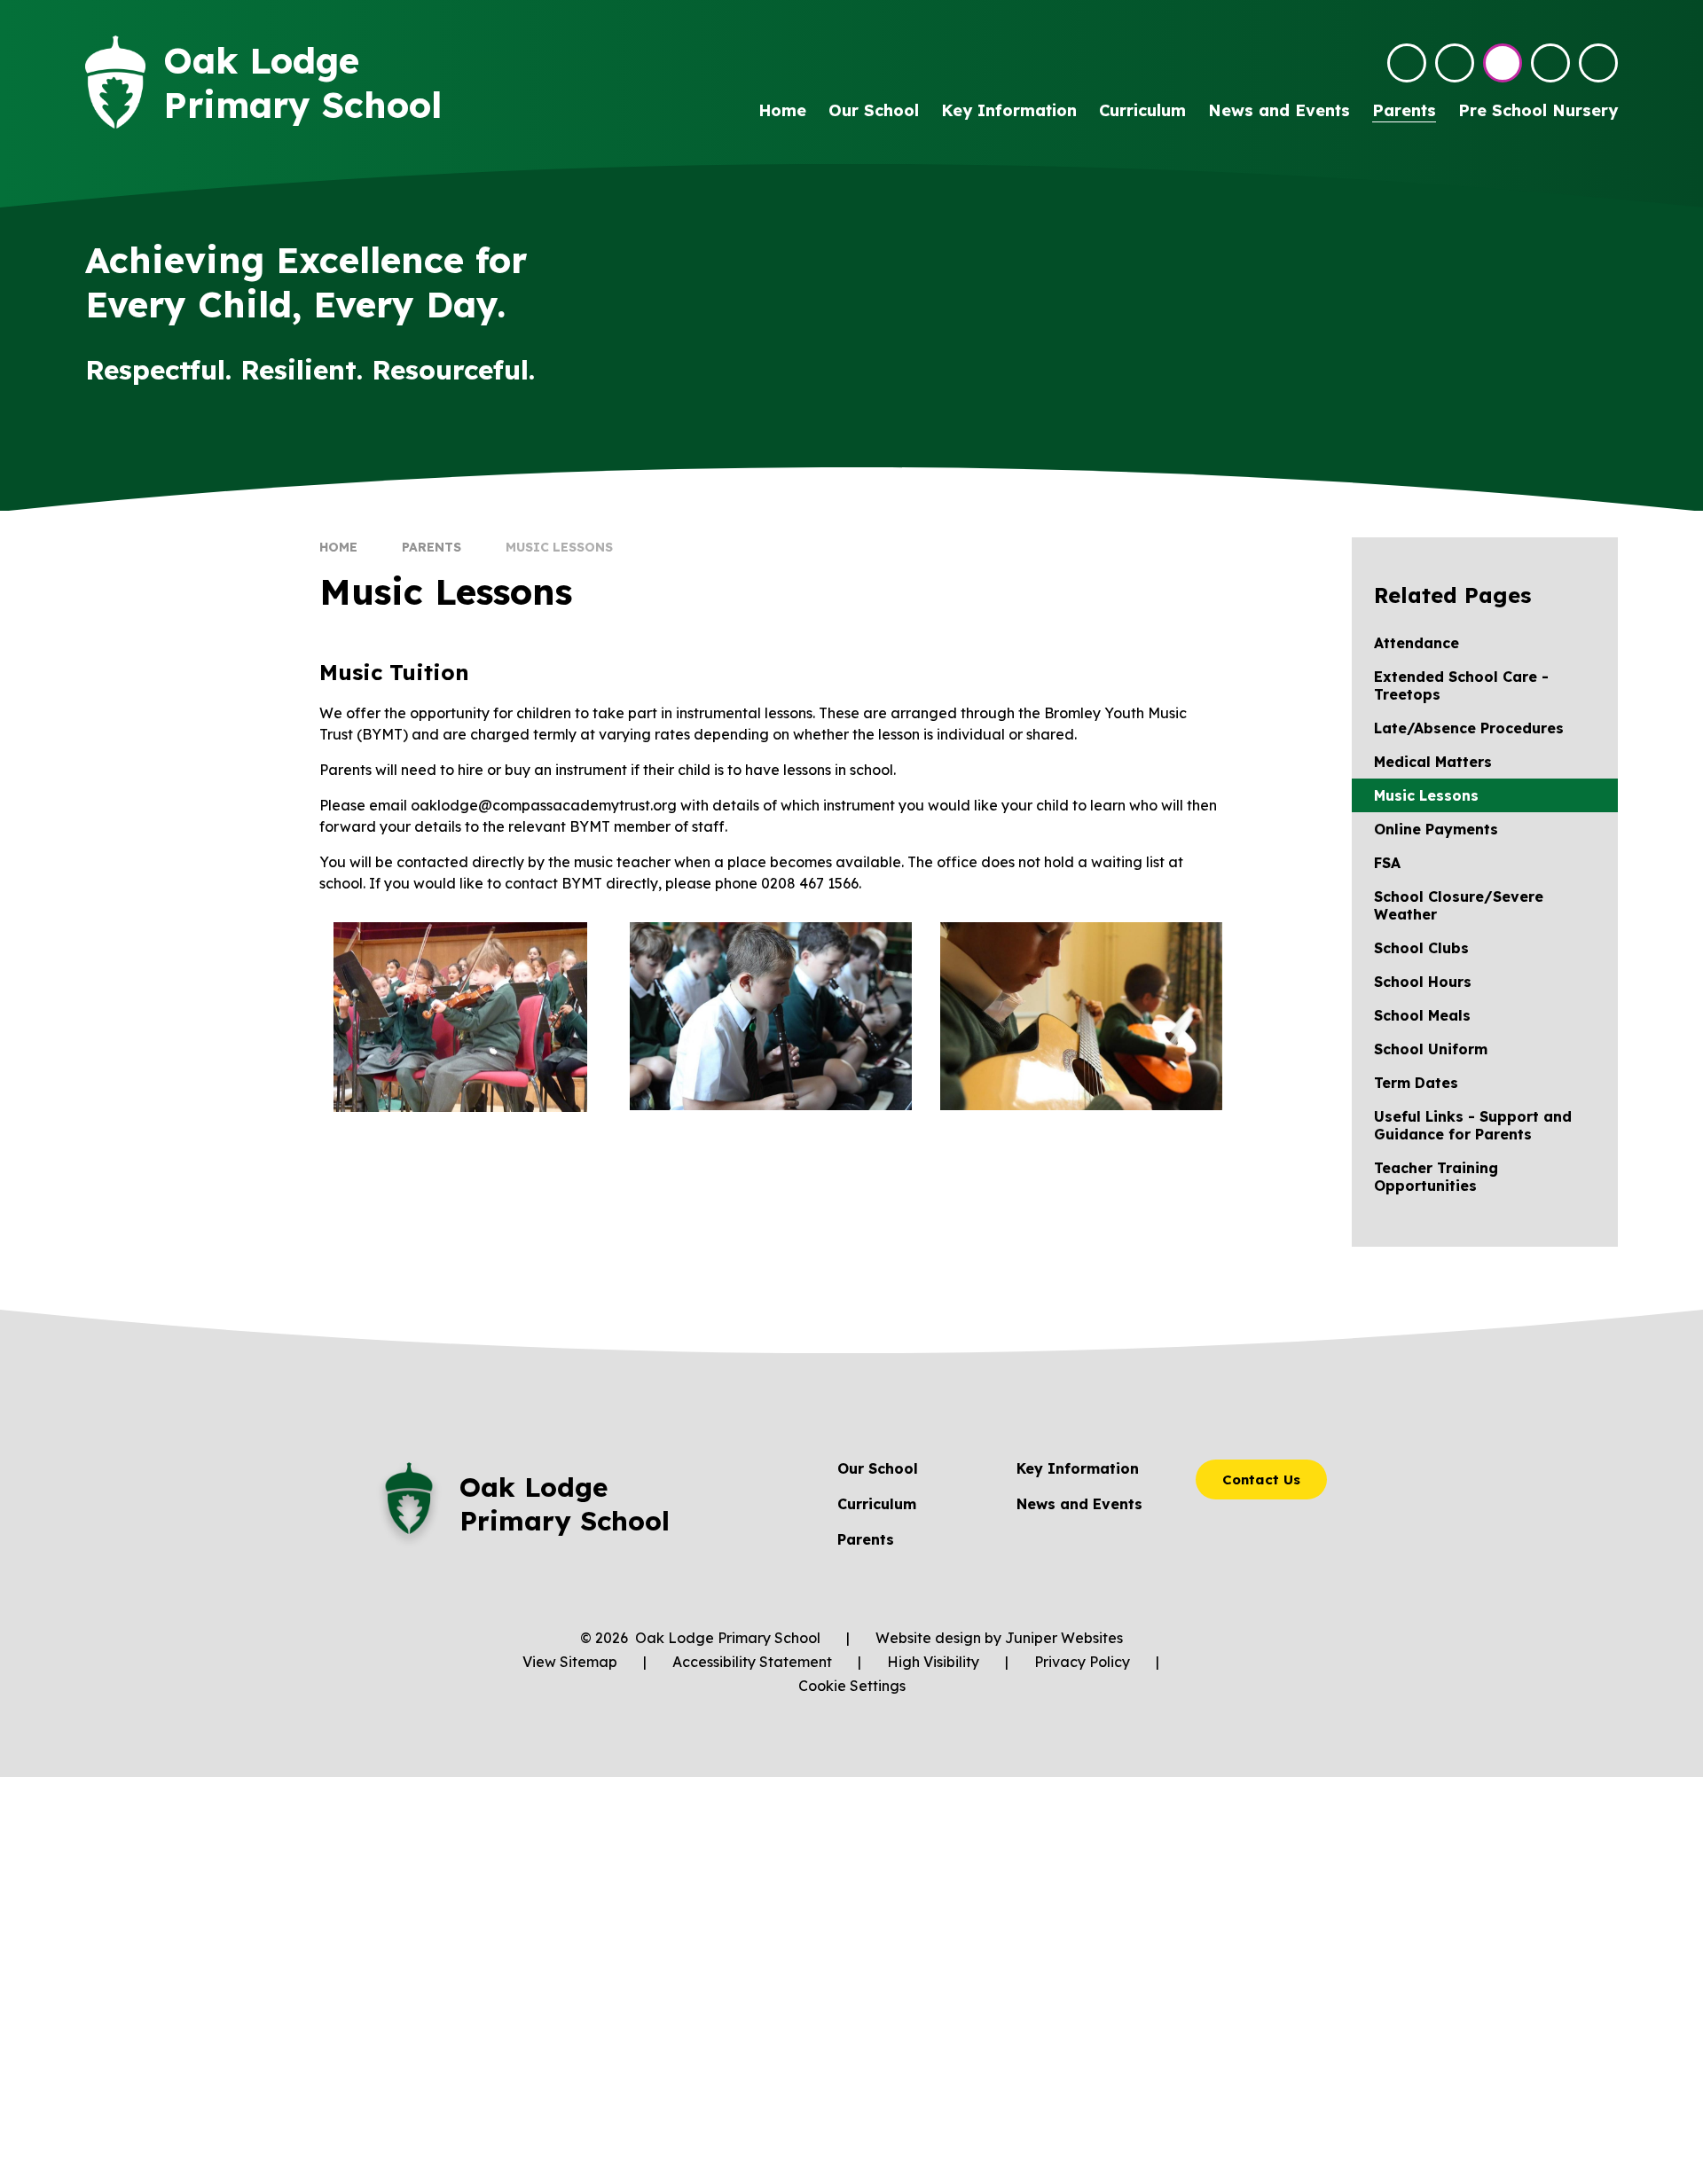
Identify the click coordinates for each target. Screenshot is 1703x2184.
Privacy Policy (1082, 1662)
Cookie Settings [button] (852, 1686)
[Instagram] (1503, 63)
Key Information (1078, 1468)
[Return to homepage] (115, 82)
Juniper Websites (1064, 1638)
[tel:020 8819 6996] (1455, 63)
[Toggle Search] (1550, 63)
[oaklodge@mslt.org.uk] (1407, 63)
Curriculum (877, 1504)
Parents (432, 547)
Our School (878, 1468)
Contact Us (1261, 1479)
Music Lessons (559, 547)
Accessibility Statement (752, 1662)
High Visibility (933, 1662)
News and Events (1079, 1504)
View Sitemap (570, 1662)
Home (338, 547)
